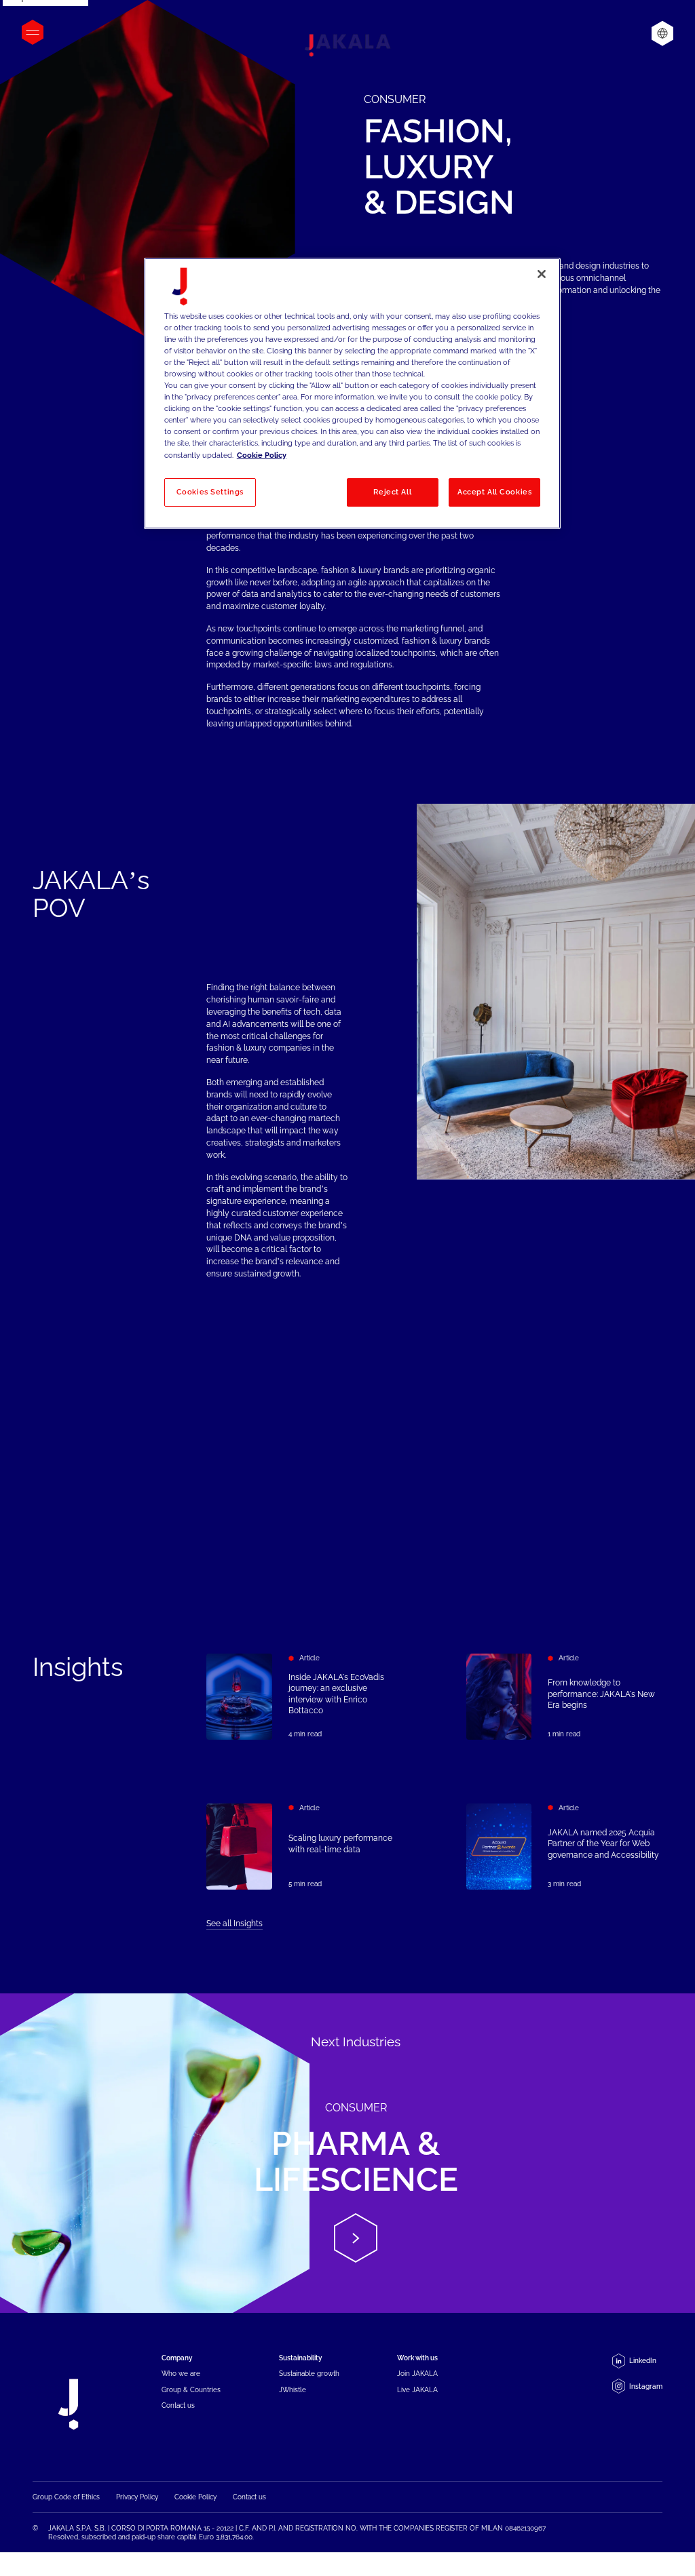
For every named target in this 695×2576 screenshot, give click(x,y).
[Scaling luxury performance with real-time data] (305, 1847)
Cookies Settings (210, 492)
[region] (352, 393)
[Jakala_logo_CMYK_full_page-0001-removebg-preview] (347, 45)
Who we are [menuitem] (181, 2374)
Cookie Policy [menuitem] (195, 2497)
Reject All (392, 492)
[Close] (542, 274)
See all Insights (234, 1924)
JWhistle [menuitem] (293, 2390)
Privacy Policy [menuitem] (137, 2497)
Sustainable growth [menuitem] (309, 2374)
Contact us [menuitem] (178, 2405)
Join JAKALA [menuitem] (417, 2374)
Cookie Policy (262, 455)
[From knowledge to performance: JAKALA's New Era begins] (565, 1697)
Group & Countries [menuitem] (191, 2390)
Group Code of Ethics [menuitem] (66, 2497)
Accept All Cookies (494, 492)
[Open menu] (33, 32)
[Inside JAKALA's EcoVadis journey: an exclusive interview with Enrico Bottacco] (305, 1697)
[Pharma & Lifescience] (347, 2153)
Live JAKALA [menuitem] (417, 2390)
